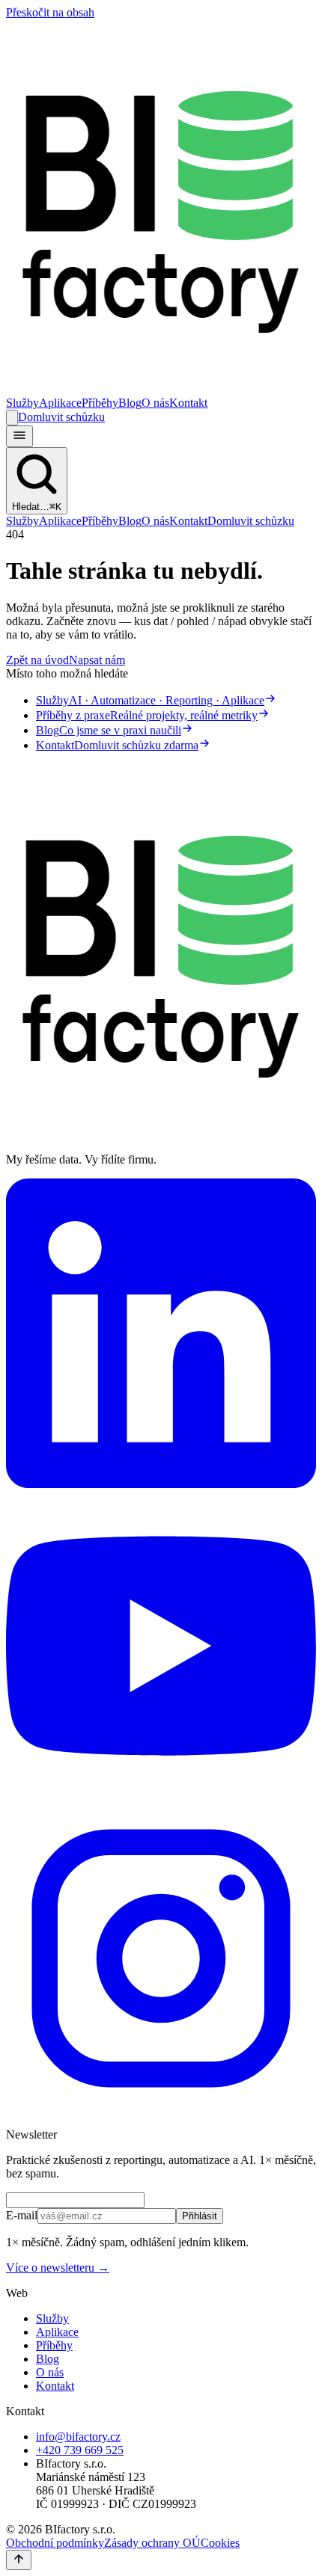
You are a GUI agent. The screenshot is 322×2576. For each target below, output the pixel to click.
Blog (130, 403)
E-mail (22, 2215)
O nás (155, 403)
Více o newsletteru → (58, 2268)
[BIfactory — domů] (161, 389)
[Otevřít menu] (19, 436)
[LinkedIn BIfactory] (161, 1484)
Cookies (220, 2543)
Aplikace (60, 403)
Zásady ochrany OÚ (152, 2543)
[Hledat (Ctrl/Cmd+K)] (12, 418)
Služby (22, 403)
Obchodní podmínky (55, 2543)
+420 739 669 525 (80, 2450)
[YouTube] (161, 1796)
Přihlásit (200, 2216)
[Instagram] (161, 2109)
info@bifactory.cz (78, 2437)
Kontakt (188, 403)
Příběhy (100, 403)
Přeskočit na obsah (50, 12)
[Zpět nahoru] (19, 2560)
